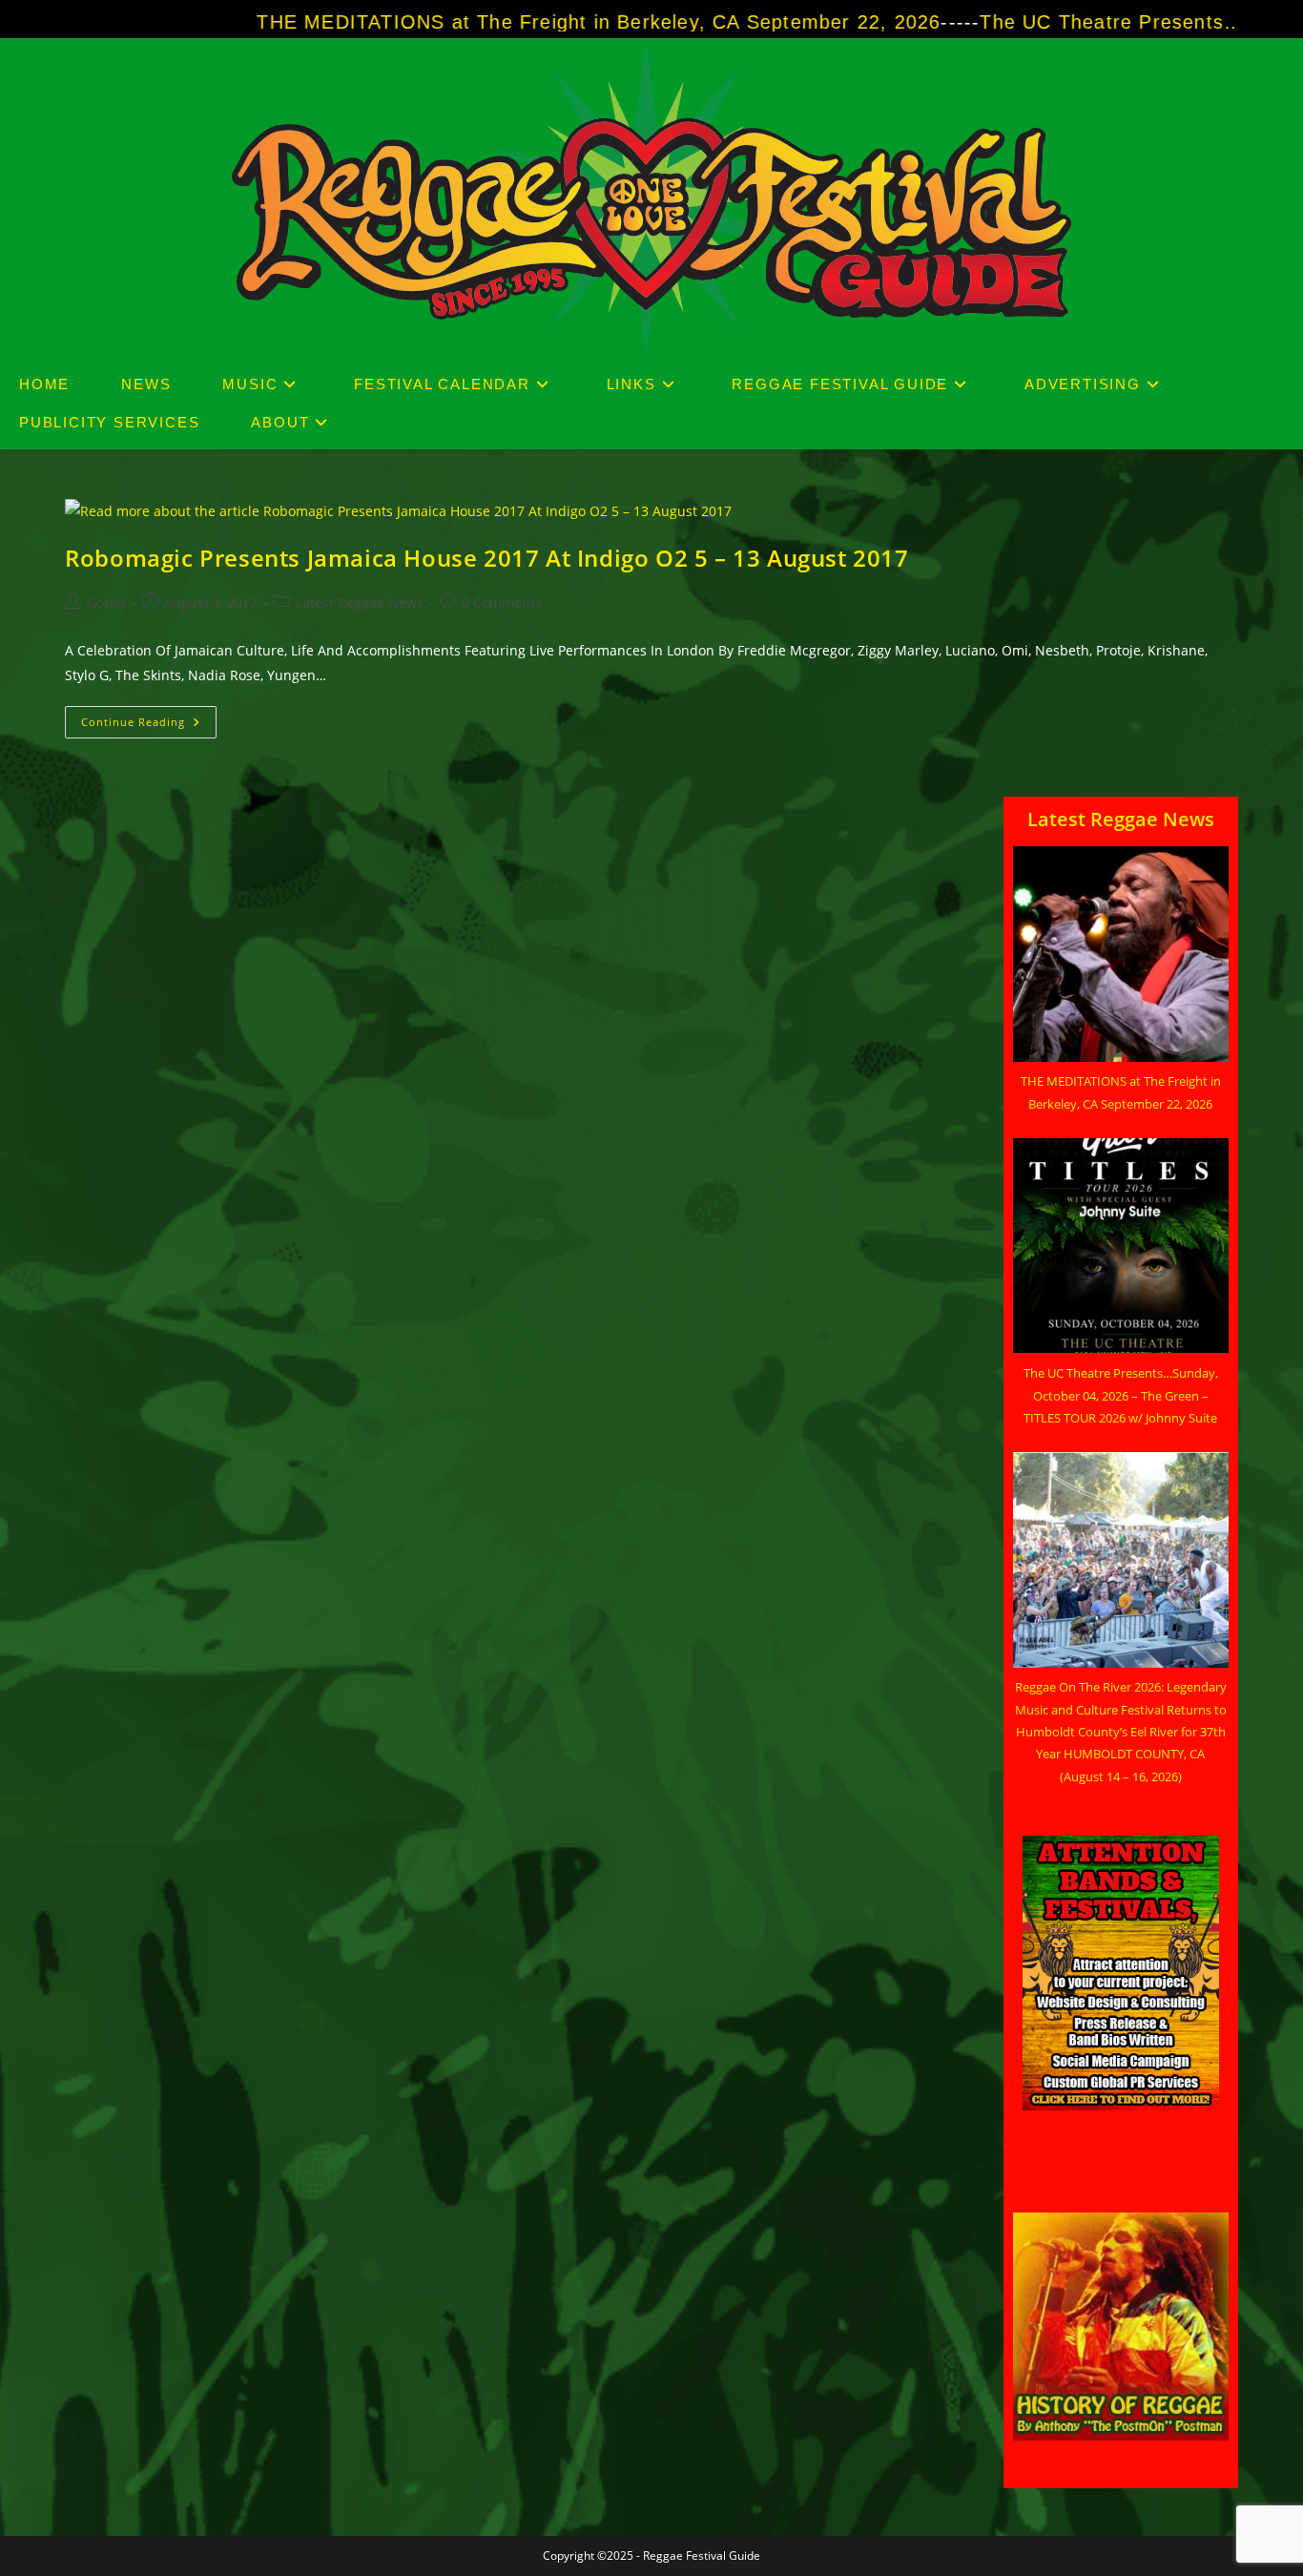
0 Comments (502, 602)
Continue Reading (149, 726)
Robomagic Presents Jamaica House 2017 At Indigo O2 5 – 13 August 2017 (486, 558)
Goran (106, 602)
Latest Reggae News (360, 602)
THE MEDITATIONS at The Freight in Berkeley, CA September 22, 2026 (499, 22)
